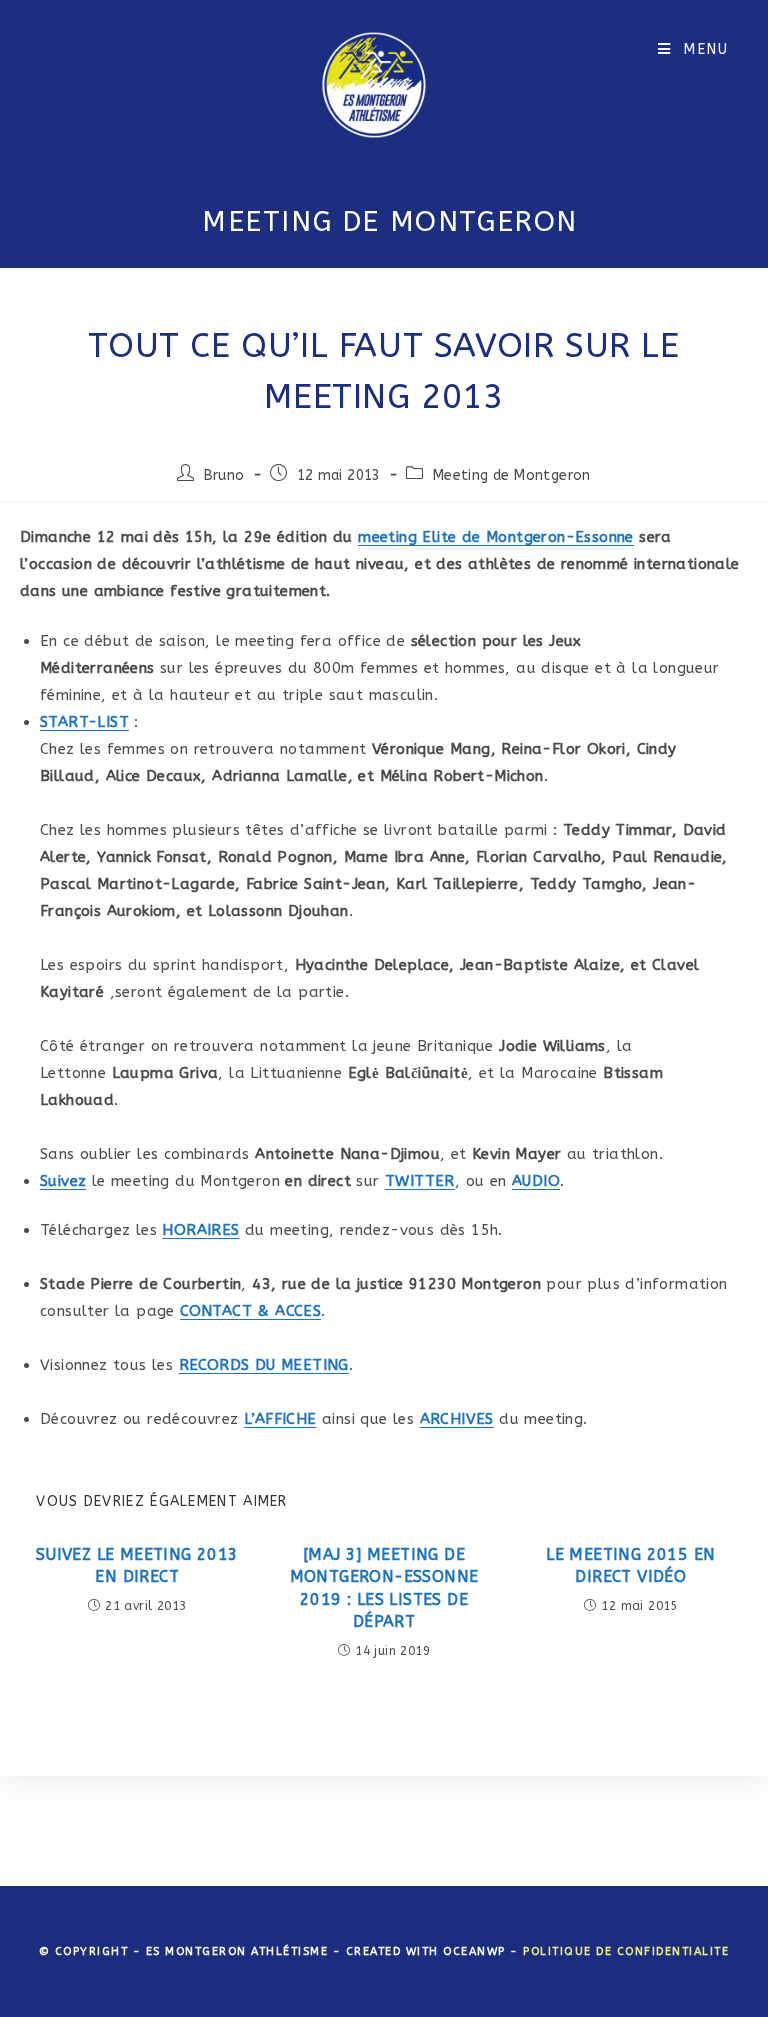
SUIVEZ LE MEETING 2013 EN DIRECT (137, 1565)
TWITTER (420, 1181)
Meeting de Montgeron (512, 475)
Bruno (224, 475)
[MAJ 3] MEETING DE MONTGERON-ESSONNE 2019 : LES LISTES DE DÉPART (384, 1588)
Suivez (63, 1181)
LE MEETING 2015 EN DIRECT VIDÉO (630, 1565)
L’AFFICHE (280, 1419)
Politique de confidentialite (626, 1951)
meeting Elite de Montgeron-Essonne (496, 537)
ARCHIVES (457, 1419)
